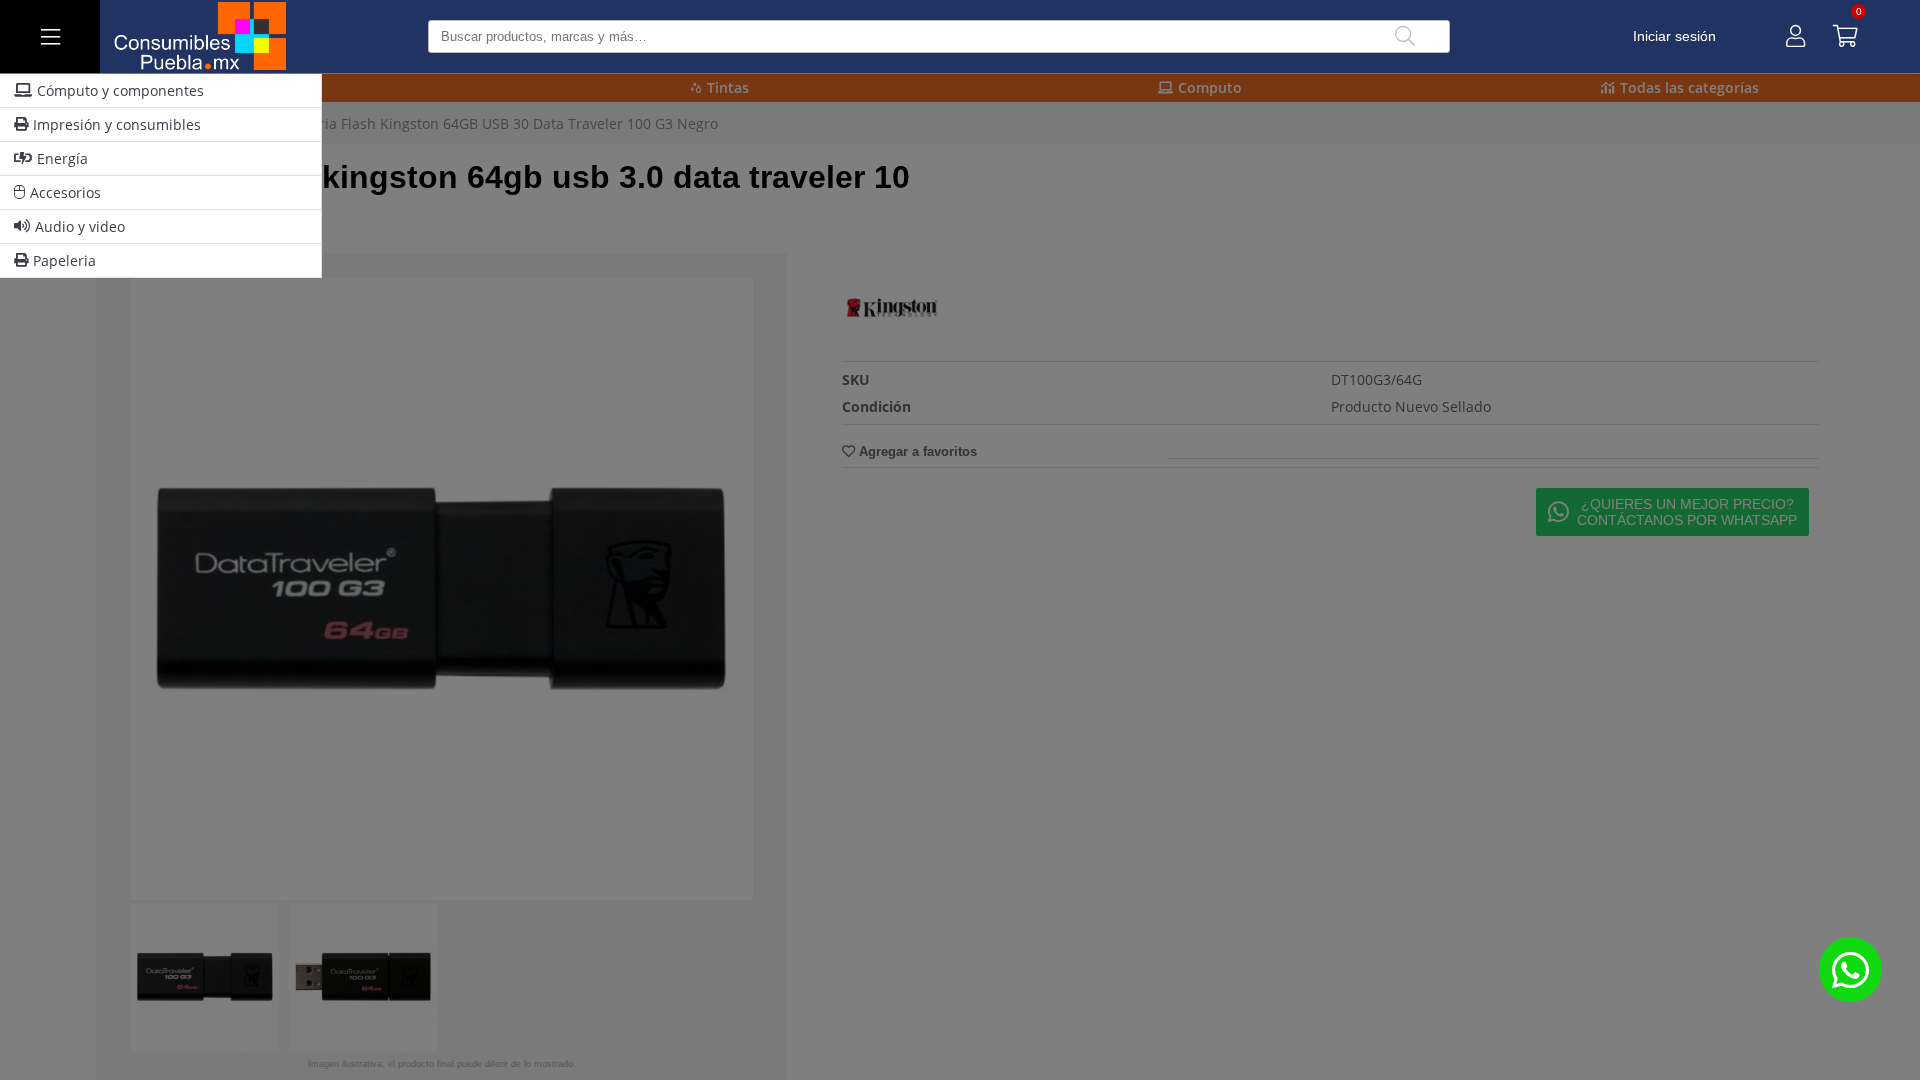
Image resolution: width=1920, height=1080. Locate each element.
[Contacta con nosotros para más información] (1850, 969)
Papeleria (64, 260)
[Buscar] (1405, 36)
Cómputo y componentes (120, 90)
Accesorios (65, 192)
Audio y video (80, 226)
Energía (62, 158)
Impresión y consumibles (117, 124)
